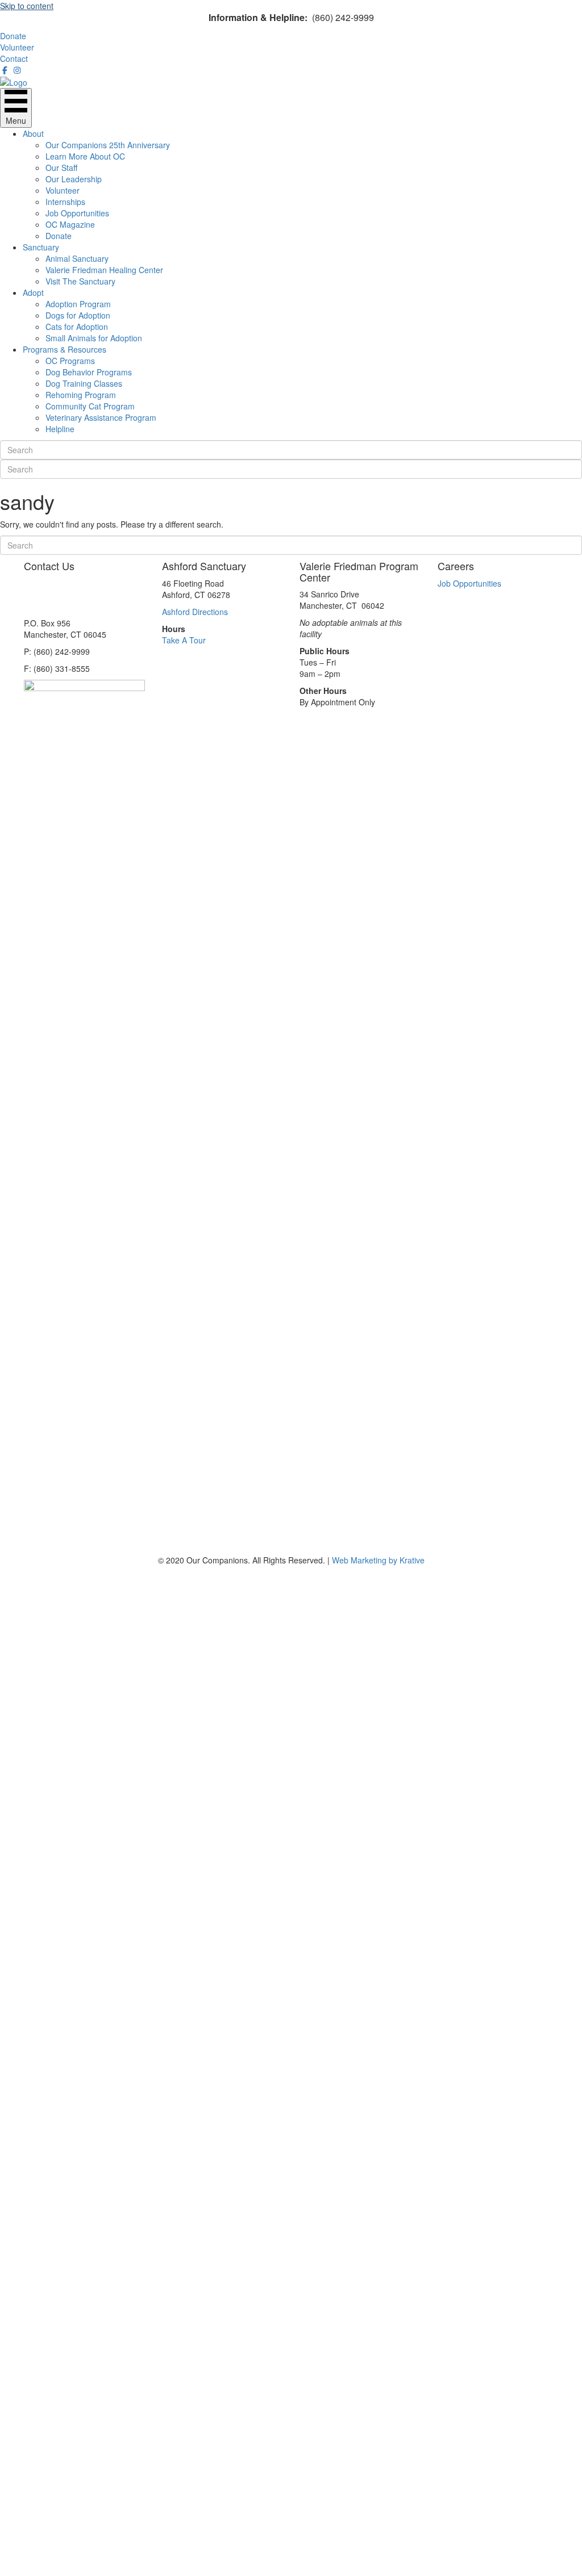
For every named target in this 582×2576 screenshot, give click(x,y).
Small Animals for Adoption (94, 338)
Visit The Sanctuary (80, 281)
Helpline (60, 429)
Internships (65, 202)
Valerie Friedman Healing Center (104, 270)
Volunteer (63, 190)
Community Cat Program (90, 406)
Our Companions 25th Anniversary (108, 145)
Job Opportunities (77, 213)
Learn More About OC (85, 156)
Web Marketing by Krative (378, 1560)
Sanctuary (41, 247)
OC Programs (70, 361)
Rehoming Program (81, 395)
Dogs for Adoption (78, 315)
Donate (59, 236)
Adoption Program (78, 304)
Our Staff (61, 168)
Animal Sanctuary (77, 258)
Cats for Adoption (77, 327)
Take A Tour (184, 640)
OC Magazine (70, 224)
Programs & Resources (65, 349)
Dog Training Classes (84, 383)
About (33, 133)
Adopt (33, 292)
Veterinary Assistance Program (101, 417)
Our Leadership (74, 179)
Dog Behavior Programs (89, 372)
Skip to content (27, 6)
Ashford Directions (195, 612)
